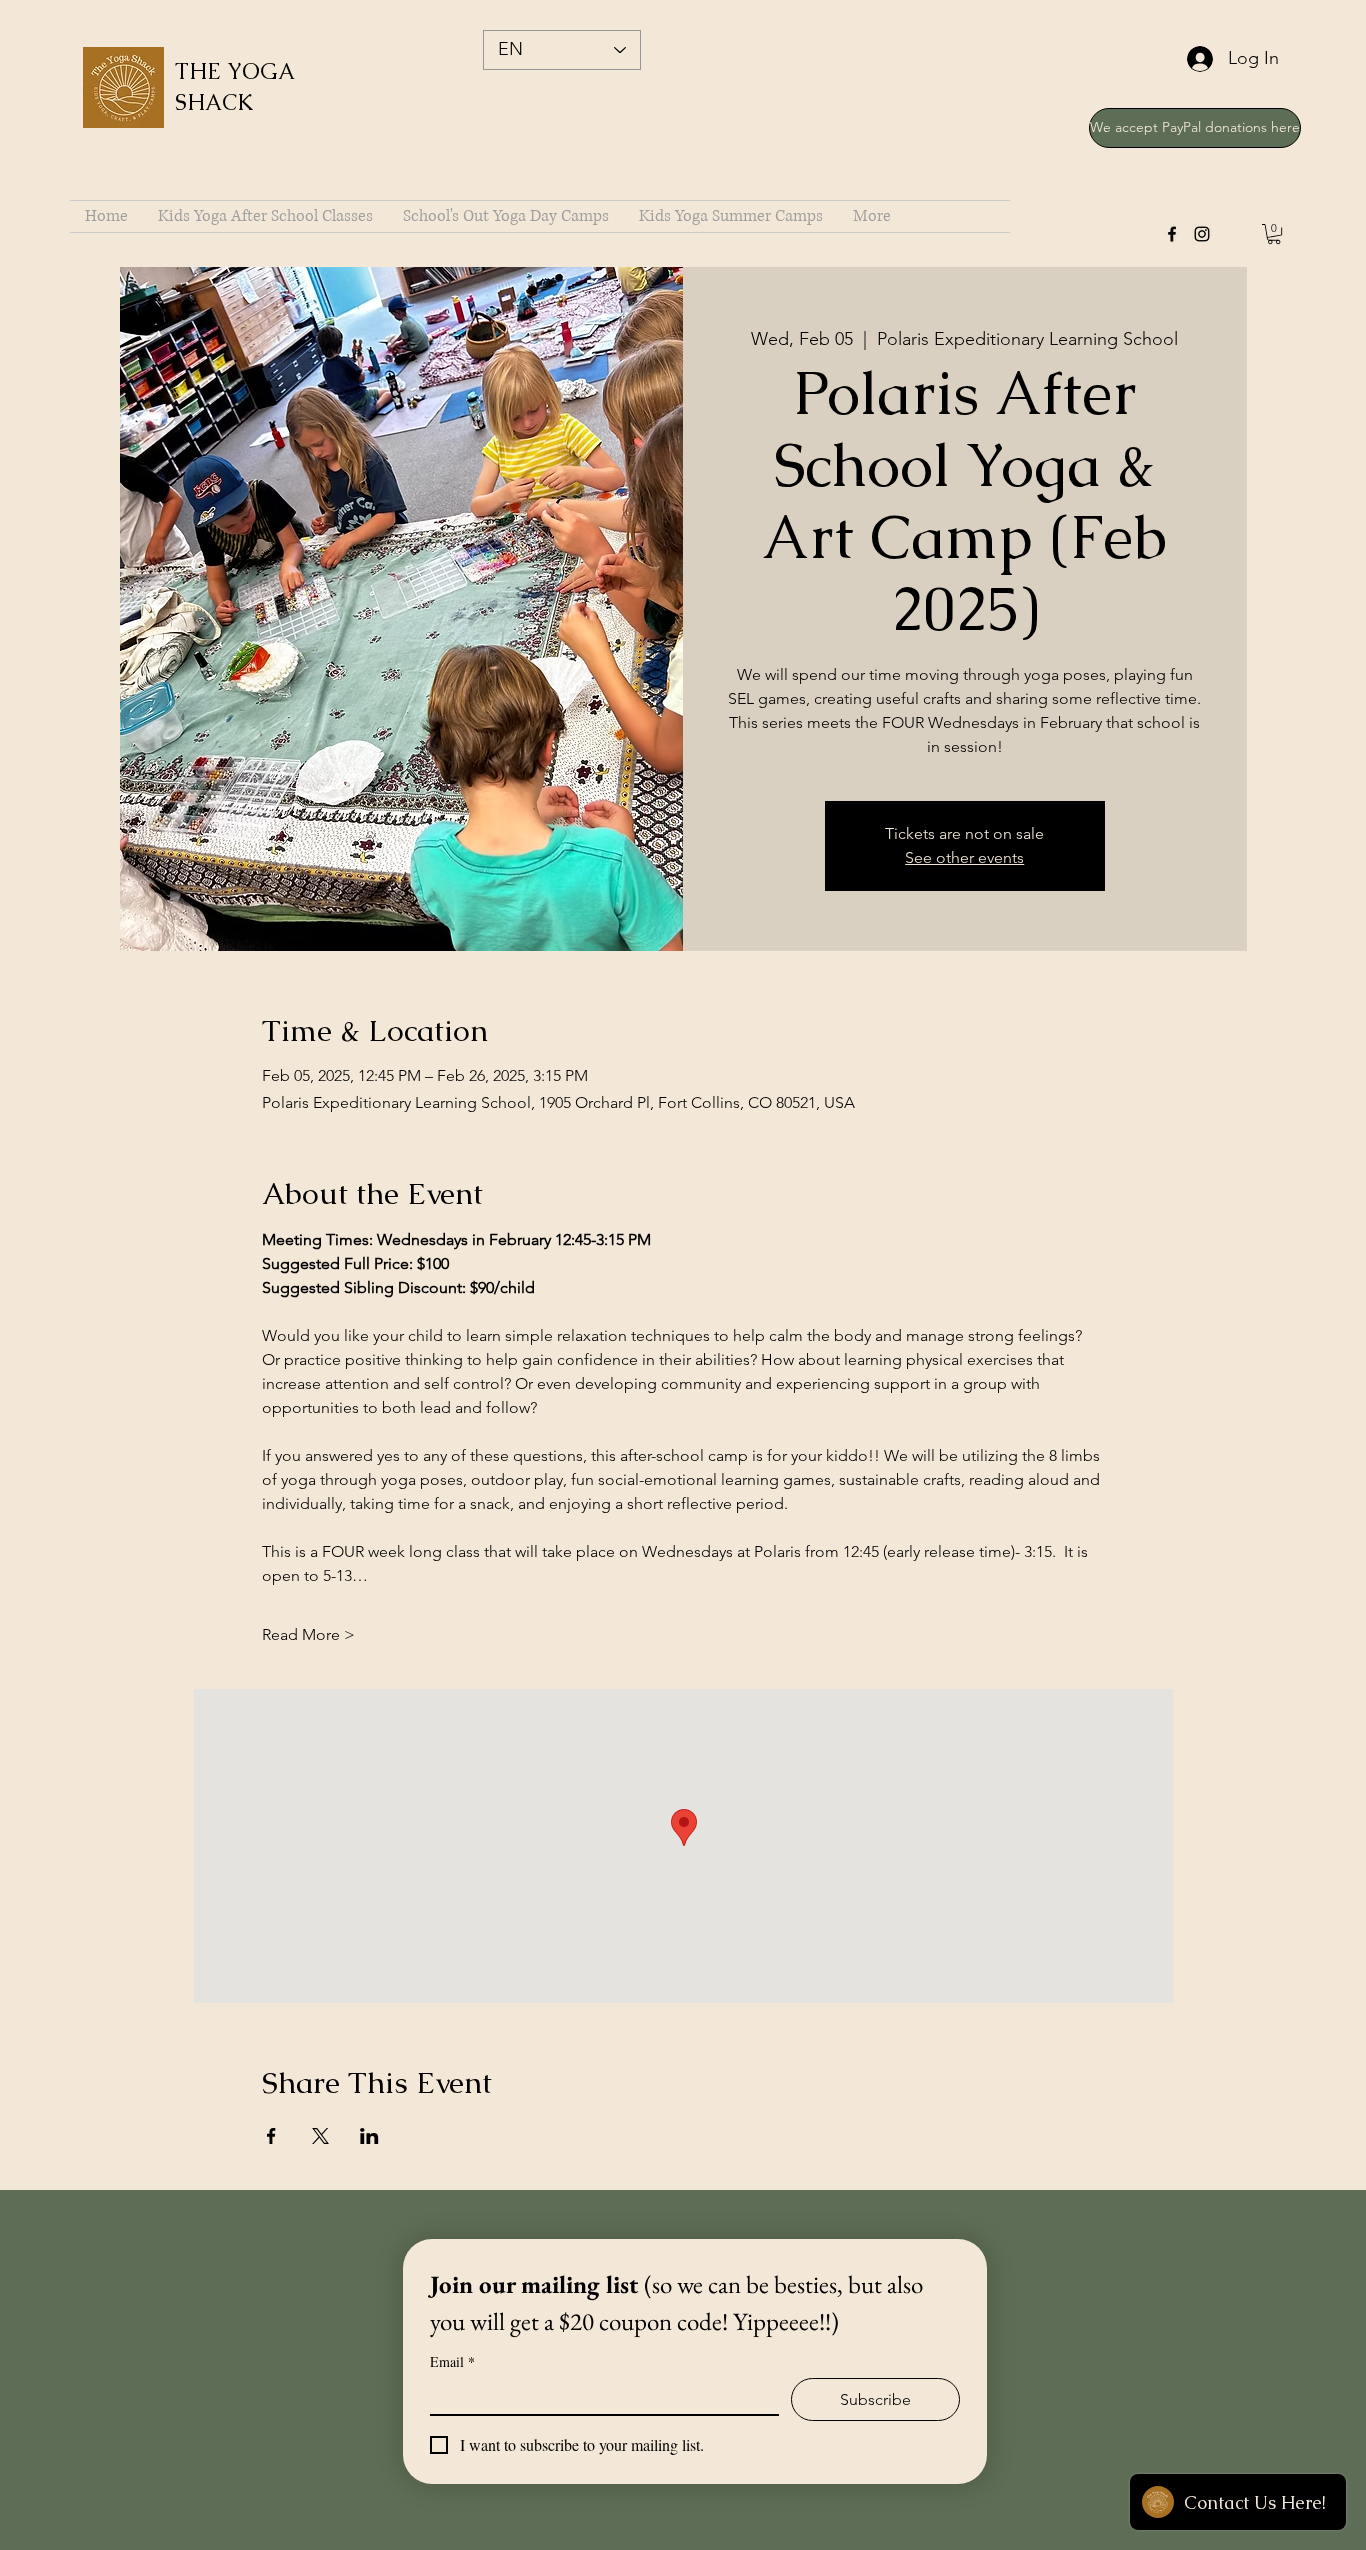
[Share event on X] (320, 2136)
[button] (1274, 234)
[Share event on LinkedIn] (369, 2136)
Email (452, 2361)
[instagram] (1202, 234)
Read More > (308, 1634)
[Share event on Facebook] (271, 2136)
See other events (964, 857)
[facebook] (1172, 234)
